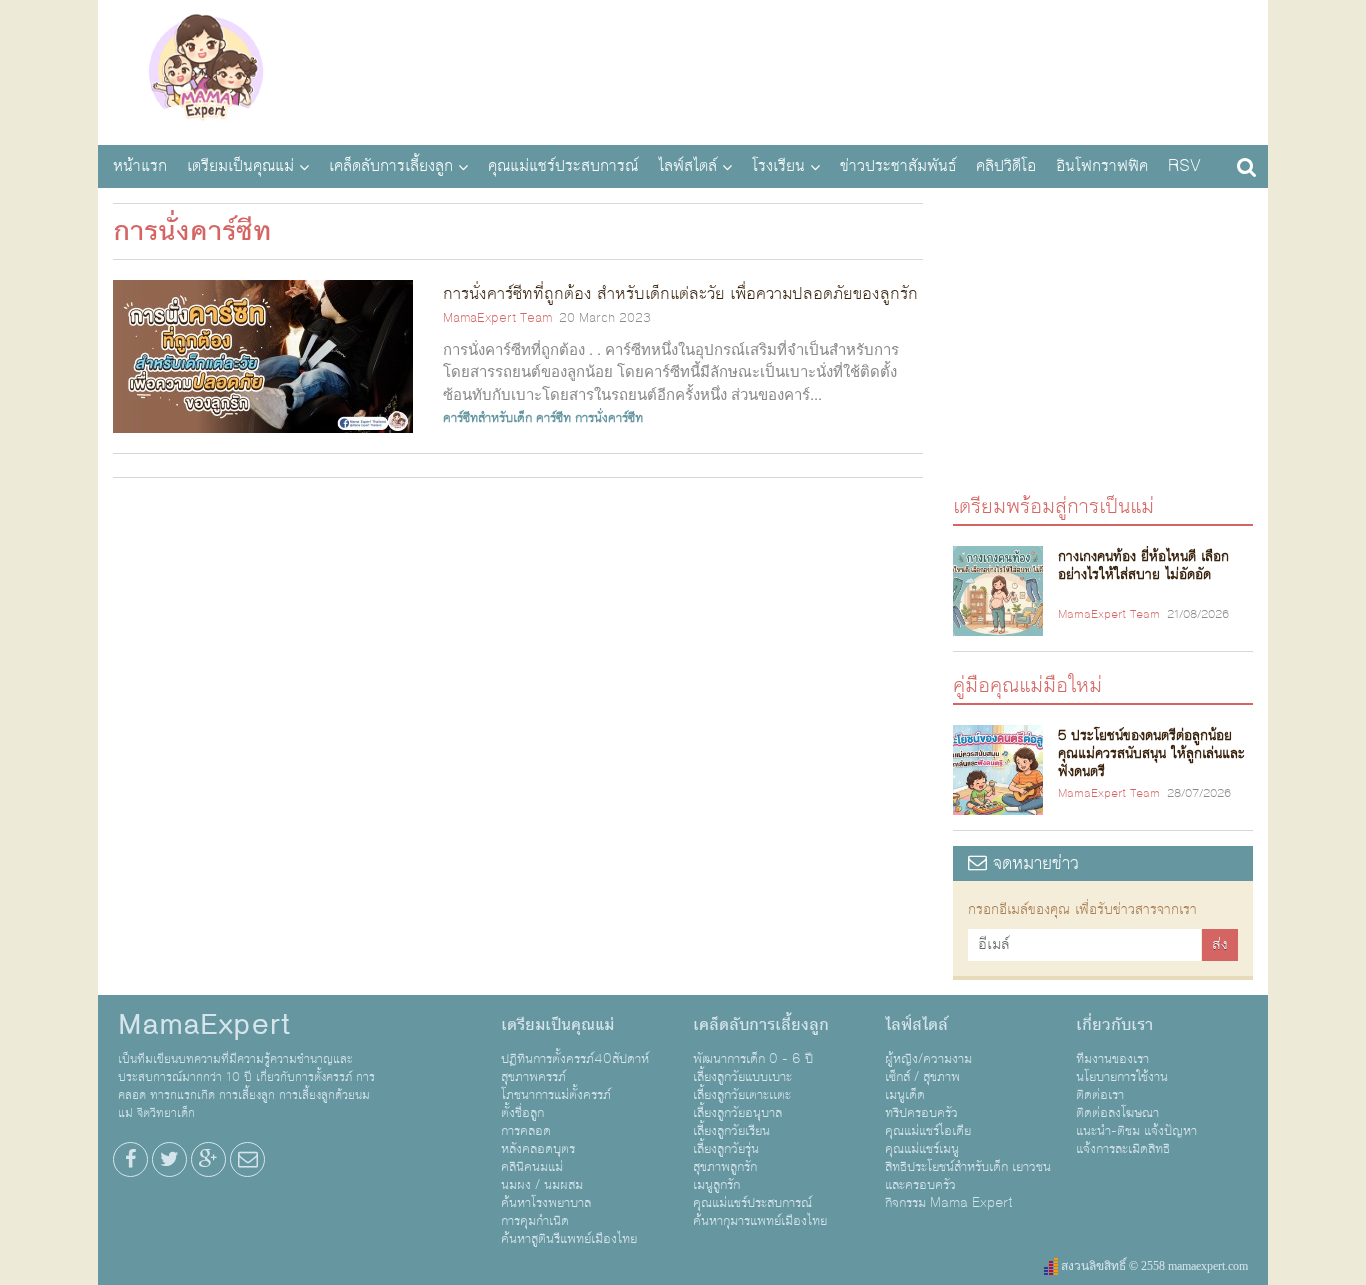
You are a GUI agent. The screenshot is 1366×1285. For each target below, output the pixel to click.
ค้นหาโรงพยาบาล (546, 1203)
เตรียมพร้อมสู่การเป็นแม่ (1053, 505)
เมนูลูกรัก (716, 1185)
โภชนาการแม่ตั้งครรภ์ (556, 1095)
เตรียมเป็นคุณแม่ (240, 166)
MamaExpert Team (497, 318)
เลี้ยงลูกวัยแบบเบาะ (742, 1077)
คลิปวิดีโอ (1006, 166)
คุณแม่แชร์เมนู (922, 1149)
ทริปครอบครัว (921, 1113)
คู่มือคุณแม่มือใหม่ (1027, 684)
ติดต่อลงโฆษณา (1117, 1113)
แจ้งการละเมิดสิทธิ (1123, 1149)
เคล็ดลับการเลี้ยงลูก (391, 166)
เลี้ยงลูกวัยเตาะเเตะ (742, 1095)
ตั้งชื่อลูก (522, 1113)
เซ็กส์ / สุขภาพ (922, 1077)
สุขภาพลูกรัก (725, 1167)
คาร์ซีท (553, 418)
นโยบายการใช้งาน (1122, 1077)
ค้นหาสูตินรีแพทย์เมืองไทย (569, 1239)
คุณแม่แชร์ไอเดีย (928, 1131)
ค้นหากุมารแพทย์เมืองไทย (760, 1221)
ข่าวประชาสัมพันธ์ (898, 166)
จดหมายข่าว (1033, 863)
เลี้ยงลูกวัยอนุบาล (737, 1113)
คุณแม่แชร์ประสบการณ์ (563, 166)
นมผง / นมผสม (542, 1185)
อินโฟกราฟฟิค (1102, 166)
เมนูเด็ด (905, 1095)
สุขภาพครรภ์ (533, 1077)
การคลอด (526, 1131)
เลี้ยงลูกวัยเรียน (731, 1131)
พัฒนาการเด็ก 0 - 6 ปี (753, 1059)
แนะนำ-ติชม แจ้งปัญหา (1136, 1131)
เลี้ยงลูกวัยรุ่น (726, 1149)
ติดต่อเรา (1100, 1095)
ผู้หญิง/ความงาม (928, 1059)
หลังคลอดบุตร (538, 1149)
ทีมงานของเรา (1112, 1059)
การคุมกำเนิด (535, 1221)
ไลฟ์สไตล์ (687, 166)
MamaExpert (205, 70)
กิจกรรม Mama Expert (949, 1203)
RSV (1184, 166)
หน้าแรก (140, 166)
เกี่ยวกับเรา (1114, 1025)
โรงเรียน (778, 166)
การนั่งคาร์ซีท (609, 418)
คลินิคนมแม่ (532, 1167)
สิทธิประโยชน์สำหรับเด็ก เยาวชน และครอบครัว (968, 1176)
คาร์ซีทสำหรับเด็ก (487, 418)
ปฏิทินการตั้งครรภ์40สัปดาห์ (575, 1059)
